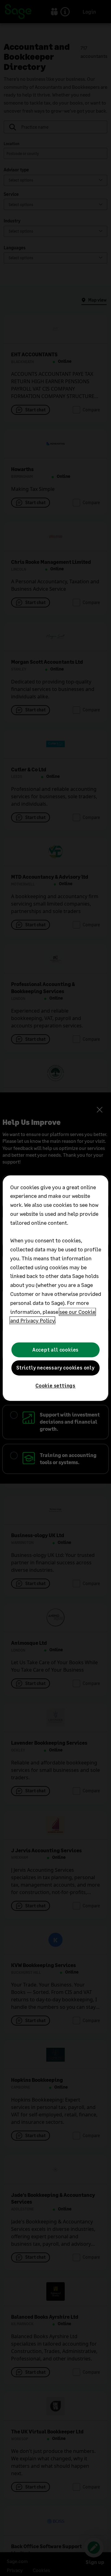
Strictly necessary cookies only (55, 1368)
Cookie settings (55, 1386)
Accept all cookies (55, 1350)
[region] (55, 1288)
